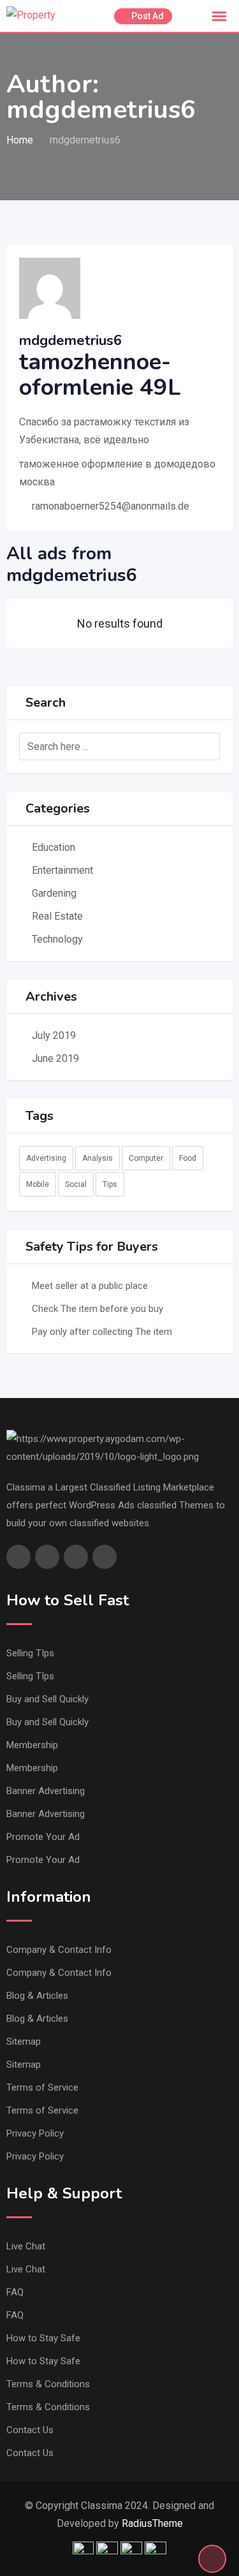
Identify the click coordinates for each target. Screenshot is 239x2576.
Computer (146, 1158)
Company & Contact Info (59, 1950)
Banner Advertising (46, 1791)
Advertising (46, 1158)
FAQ (15, 2292)
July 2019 (54, 1035)
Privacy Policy (35, 2133)
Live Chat (26, 2246)
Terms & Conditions (48, 2384)
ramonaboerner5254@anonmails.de (111, 506)
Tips (110, 1184)
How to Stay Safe (43, 2338)
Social (76, 1184)
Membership (32, 1745)
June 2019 (55, 1058)
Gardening (54, 893)
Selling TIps (30, 1653)
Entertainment (62, 870)
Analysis (98, 1158)
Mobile (38, 1184)
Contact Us (30, 2430)
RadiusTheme (152, 2523)
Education (54, 847)
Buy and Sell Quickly (47, 1699)
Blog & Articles (37, 1996)
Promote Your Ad (43, 1837)
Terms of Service (42, 2087)
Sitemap (24, 2042)
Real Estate (57, 916)
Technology (57, 939)
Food (188, 1158)
